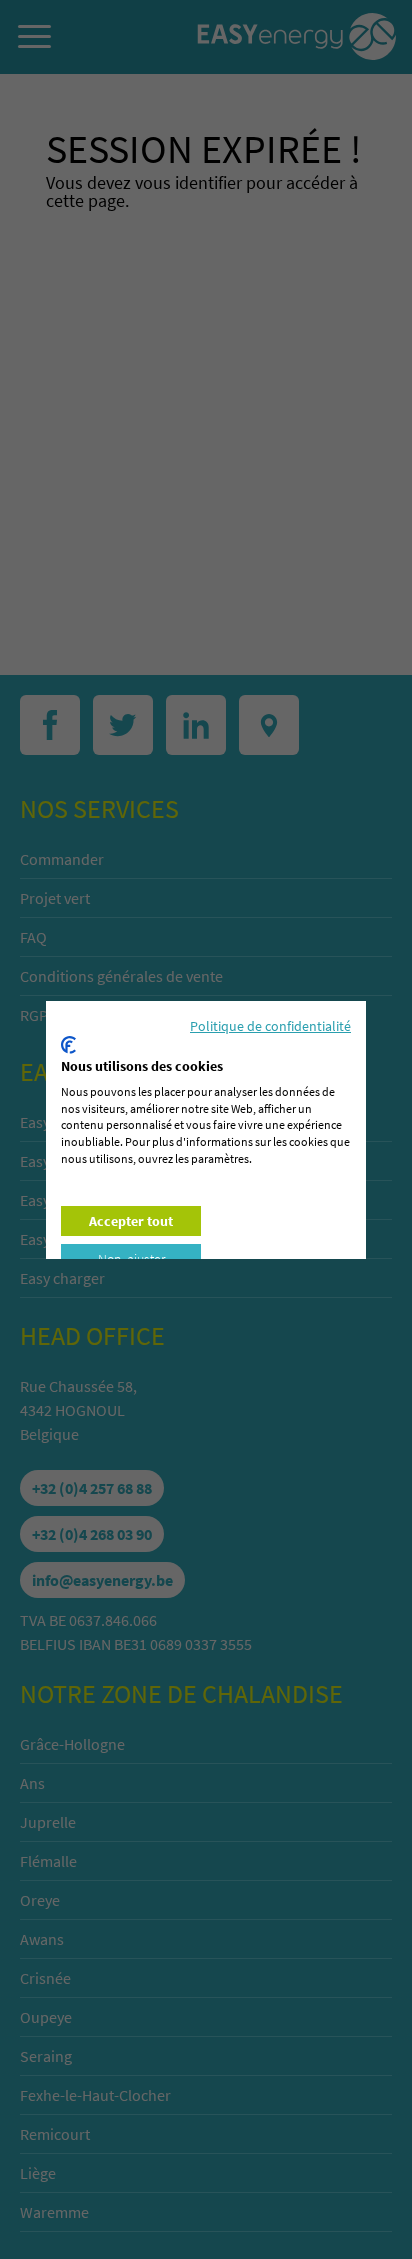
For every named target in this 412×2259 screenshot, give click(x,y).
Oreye (40, 1900)
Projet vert (55, 898)
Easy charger (62, 1278)
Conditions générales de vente (121, 976)
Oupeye (46, 2017)
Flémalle (48, 1861)
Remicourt (55, 2134)
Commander (62, 859)
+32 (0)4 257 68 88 (92, 1488)
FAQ (33, 937)
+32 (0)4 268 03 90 (92, 1534)
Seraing (46, 2056)
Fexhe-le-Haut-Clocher (95, 2095)
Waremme (54, 2212)
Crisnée (45, 1978)
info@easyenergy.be (102, 1580)
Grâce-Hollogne (72, 1744)
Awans (42, 1939)
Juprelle (48, 1822)
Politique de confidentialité (270, 1026)
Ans (32, 1783)
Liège (38, 2173)
